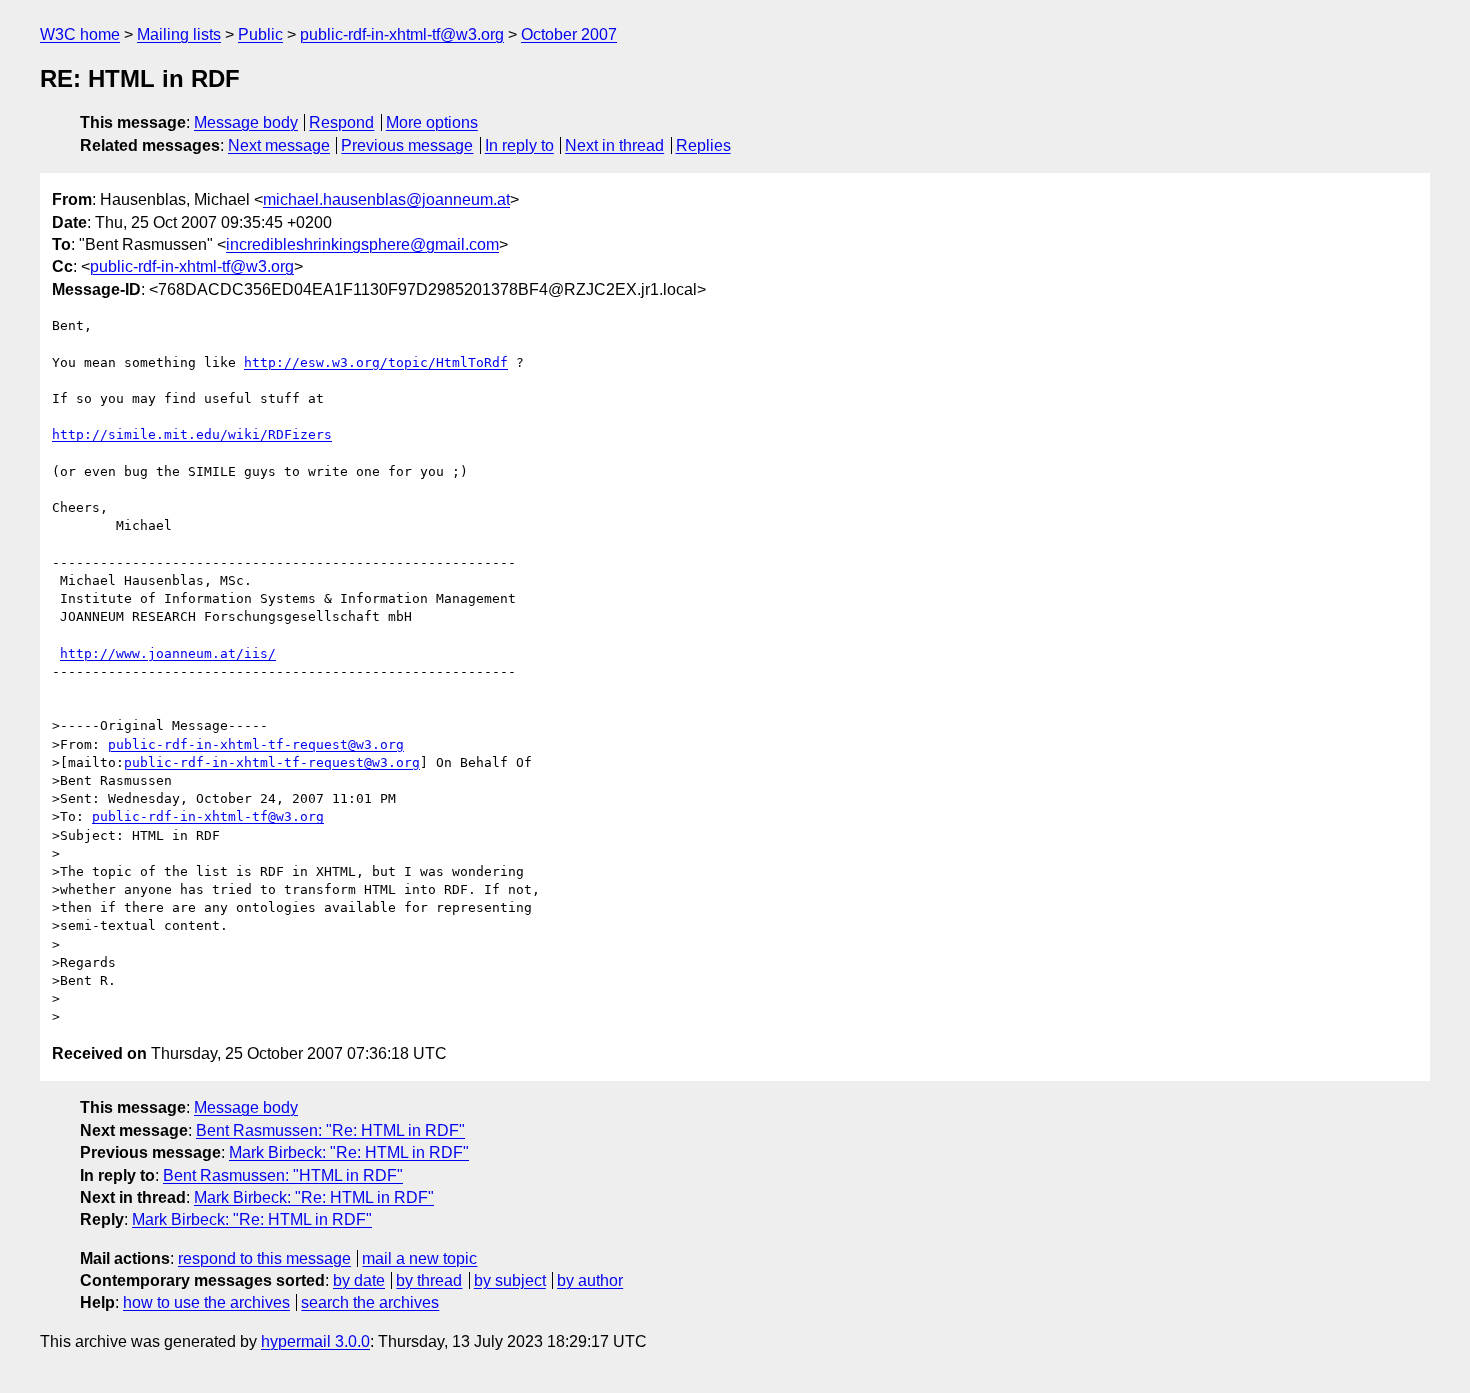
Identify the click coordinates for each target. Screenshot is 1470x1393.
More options (432, 122)
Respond (341, 122)
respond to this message (264, 1258)
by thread (429, 1280)
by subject (510, 1280)
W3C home (80, 34)
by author (590, 1280)
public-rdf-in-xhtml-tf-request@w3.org (256, 744)
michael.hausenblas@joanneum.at (386, 199)
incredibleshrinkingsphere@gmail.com (362, 244)
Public (260, 34)
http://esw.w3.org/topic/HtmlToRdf (376, 362)
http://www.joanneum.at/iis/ (168, 653)
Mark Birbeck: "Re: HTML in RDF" (349, 1152)
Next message (279, 145)
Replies (703, 145)
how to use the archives (206, 1302)
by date (359, 1280)
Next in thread (614, 145)
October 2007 (569, 34)
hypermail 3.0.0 (315, 1341)
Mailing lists (179, 34)
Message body (246, 122)
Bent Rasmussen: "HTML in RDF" (283, 1175)
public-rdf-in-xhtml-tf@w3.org (402, 34)
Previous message (407, 145)
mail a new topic (419, 1258)
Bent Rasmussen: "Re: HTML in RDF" (330, 1130)
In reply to (519, 145)
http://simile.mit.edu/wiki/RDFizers (192, 434)
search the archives (370, 1302)
